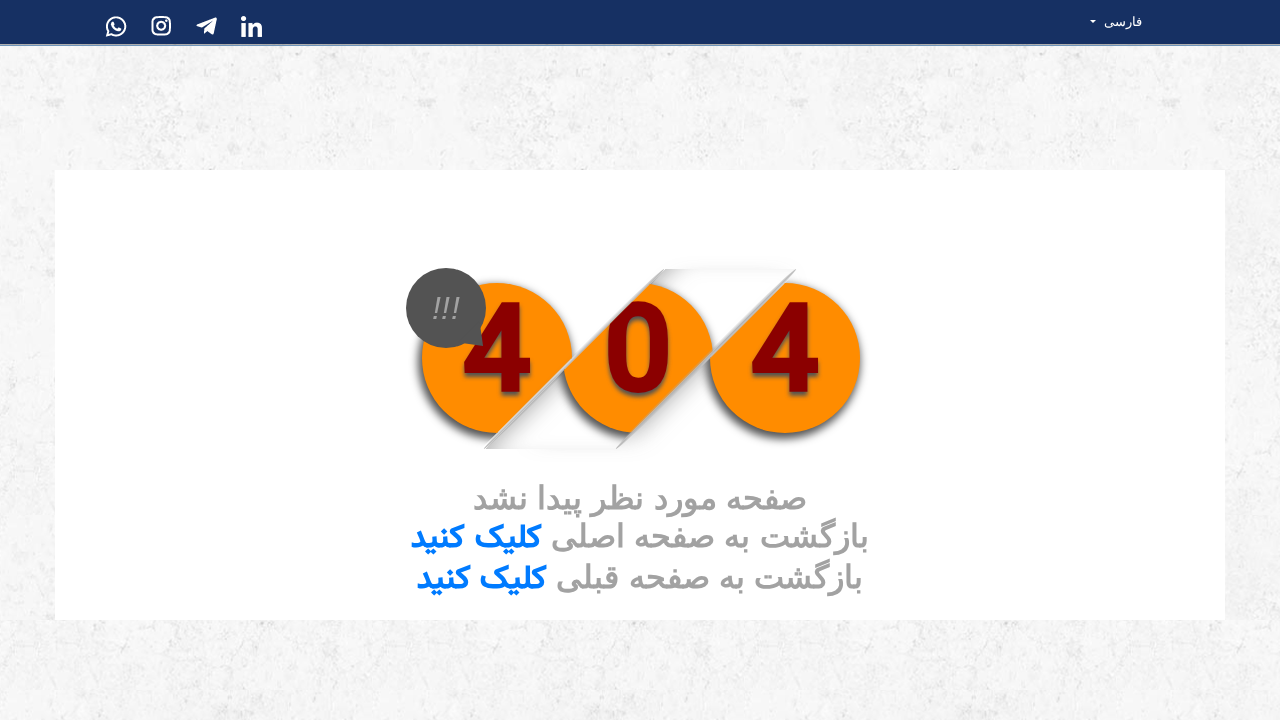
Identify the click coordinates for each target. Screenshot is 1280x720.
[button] (1126, 22)
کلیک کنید (476, 538)
